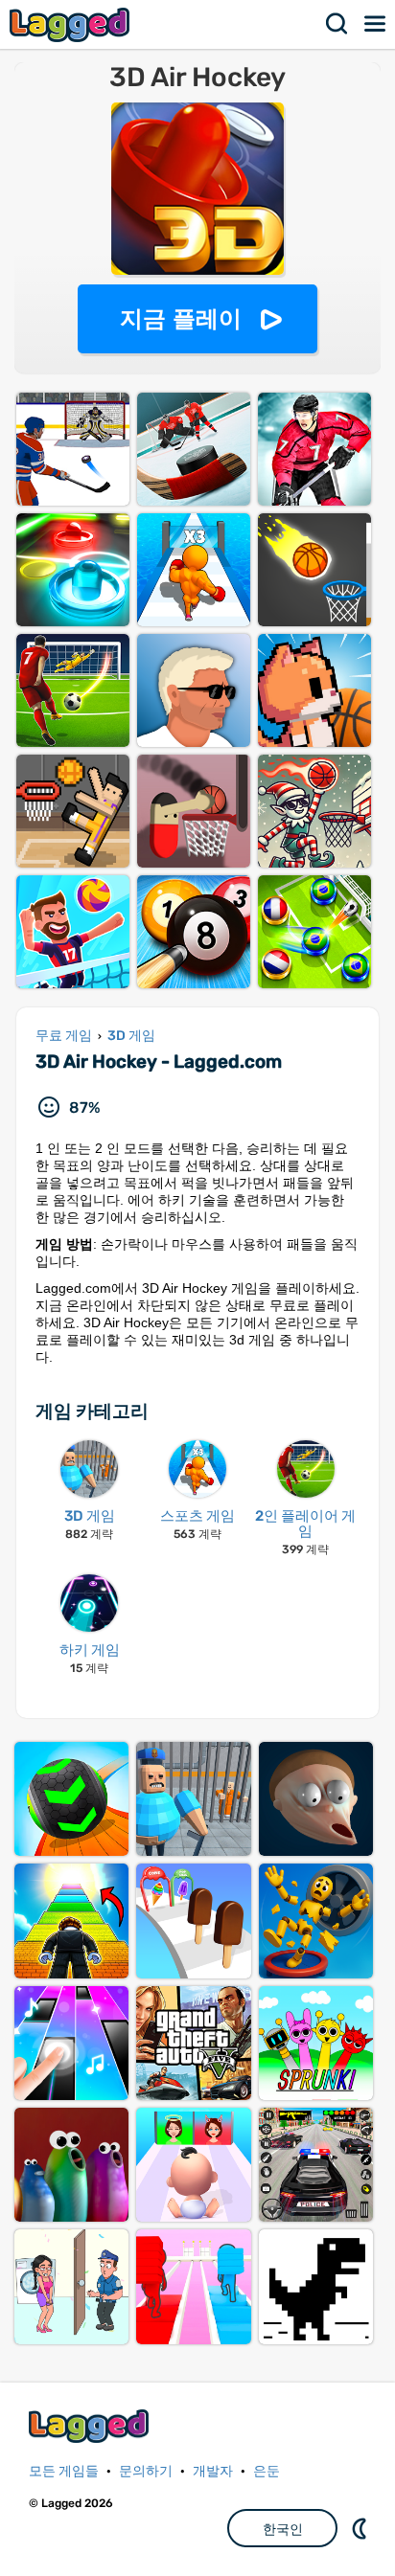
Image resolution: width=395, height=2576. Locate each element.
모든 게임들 (64, 2471)
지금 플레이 (181, 318)
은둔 (267, 2471)
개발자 (213, 2471)
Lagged (72, 24)
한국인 (283, 2529)
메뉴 (376, 24)
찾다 (337, 24)
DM (361, 2528)
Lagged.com (91, 2426)
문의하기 (146, 2471)
